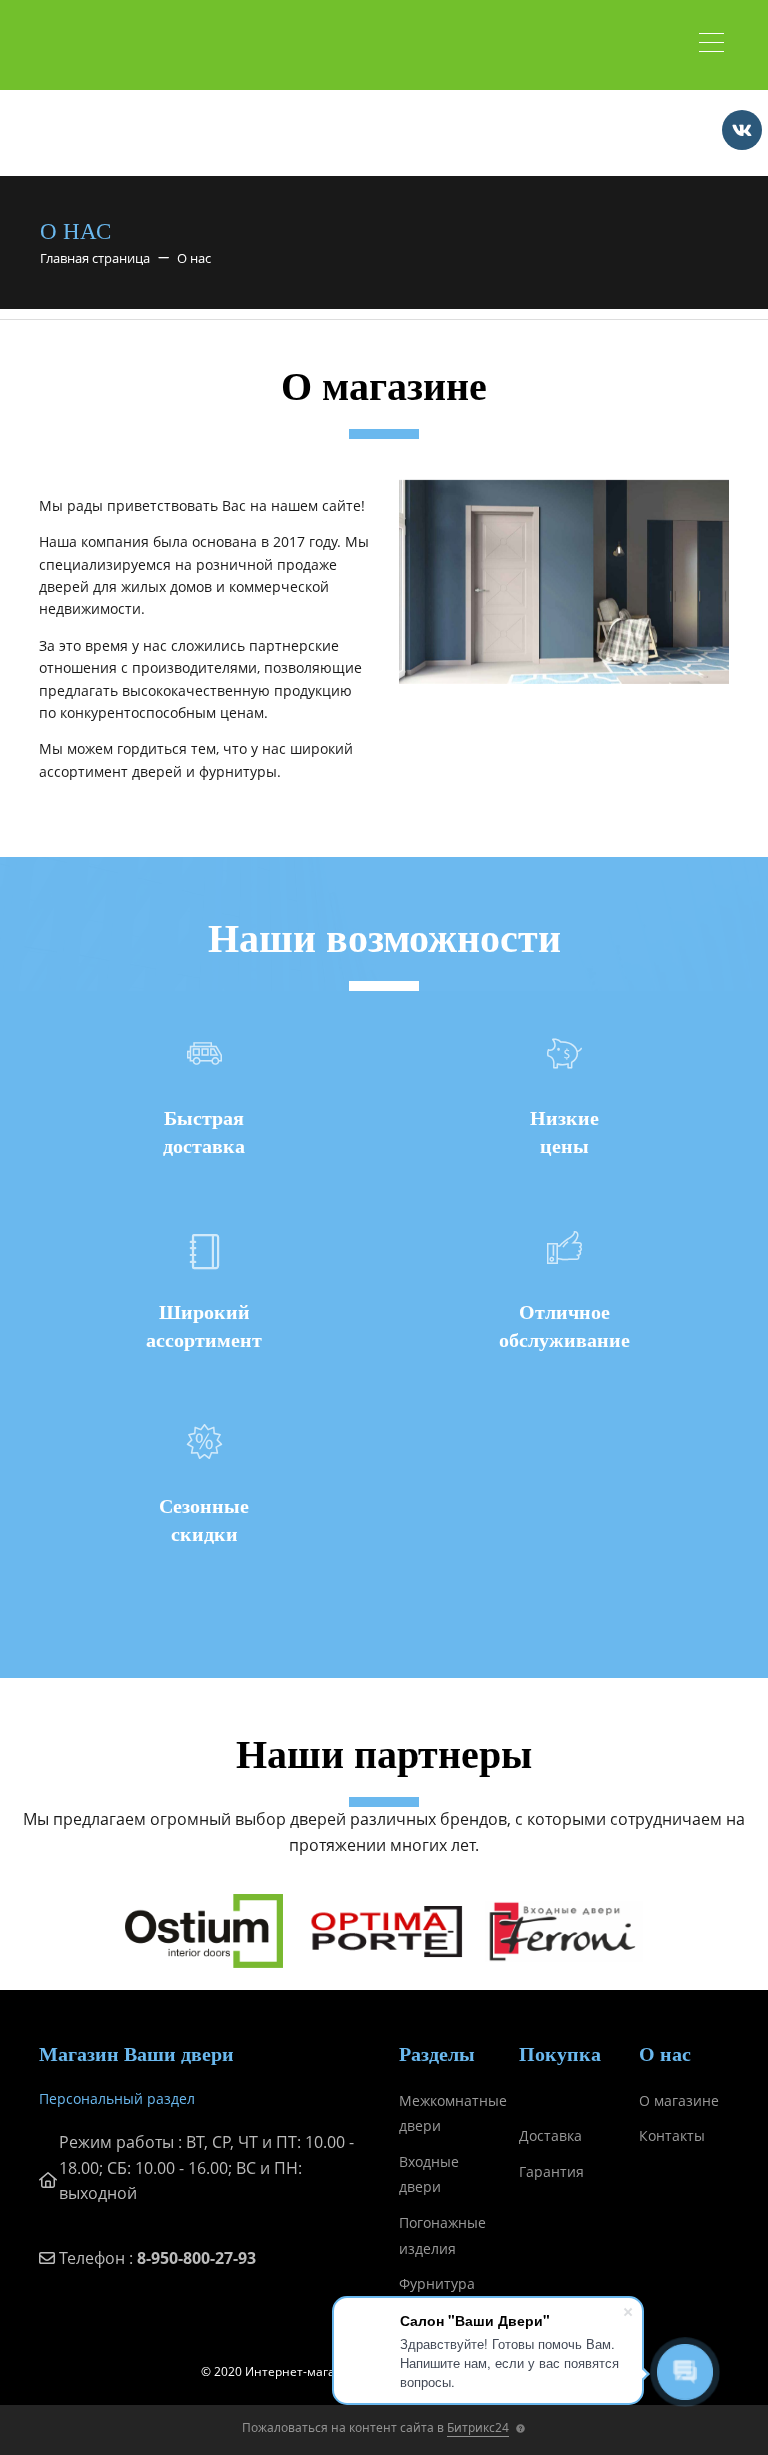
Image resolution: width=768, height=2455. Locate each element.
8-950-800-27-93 (196, 2258)
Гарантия (551, 2171)
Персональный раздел (117, 2098)
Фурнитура (437, 2283)
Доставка (550, 2135)
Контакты (672, 2135)
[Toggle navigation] (716, 45)
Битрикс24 (478, 2427)
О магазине (679, 2100)
